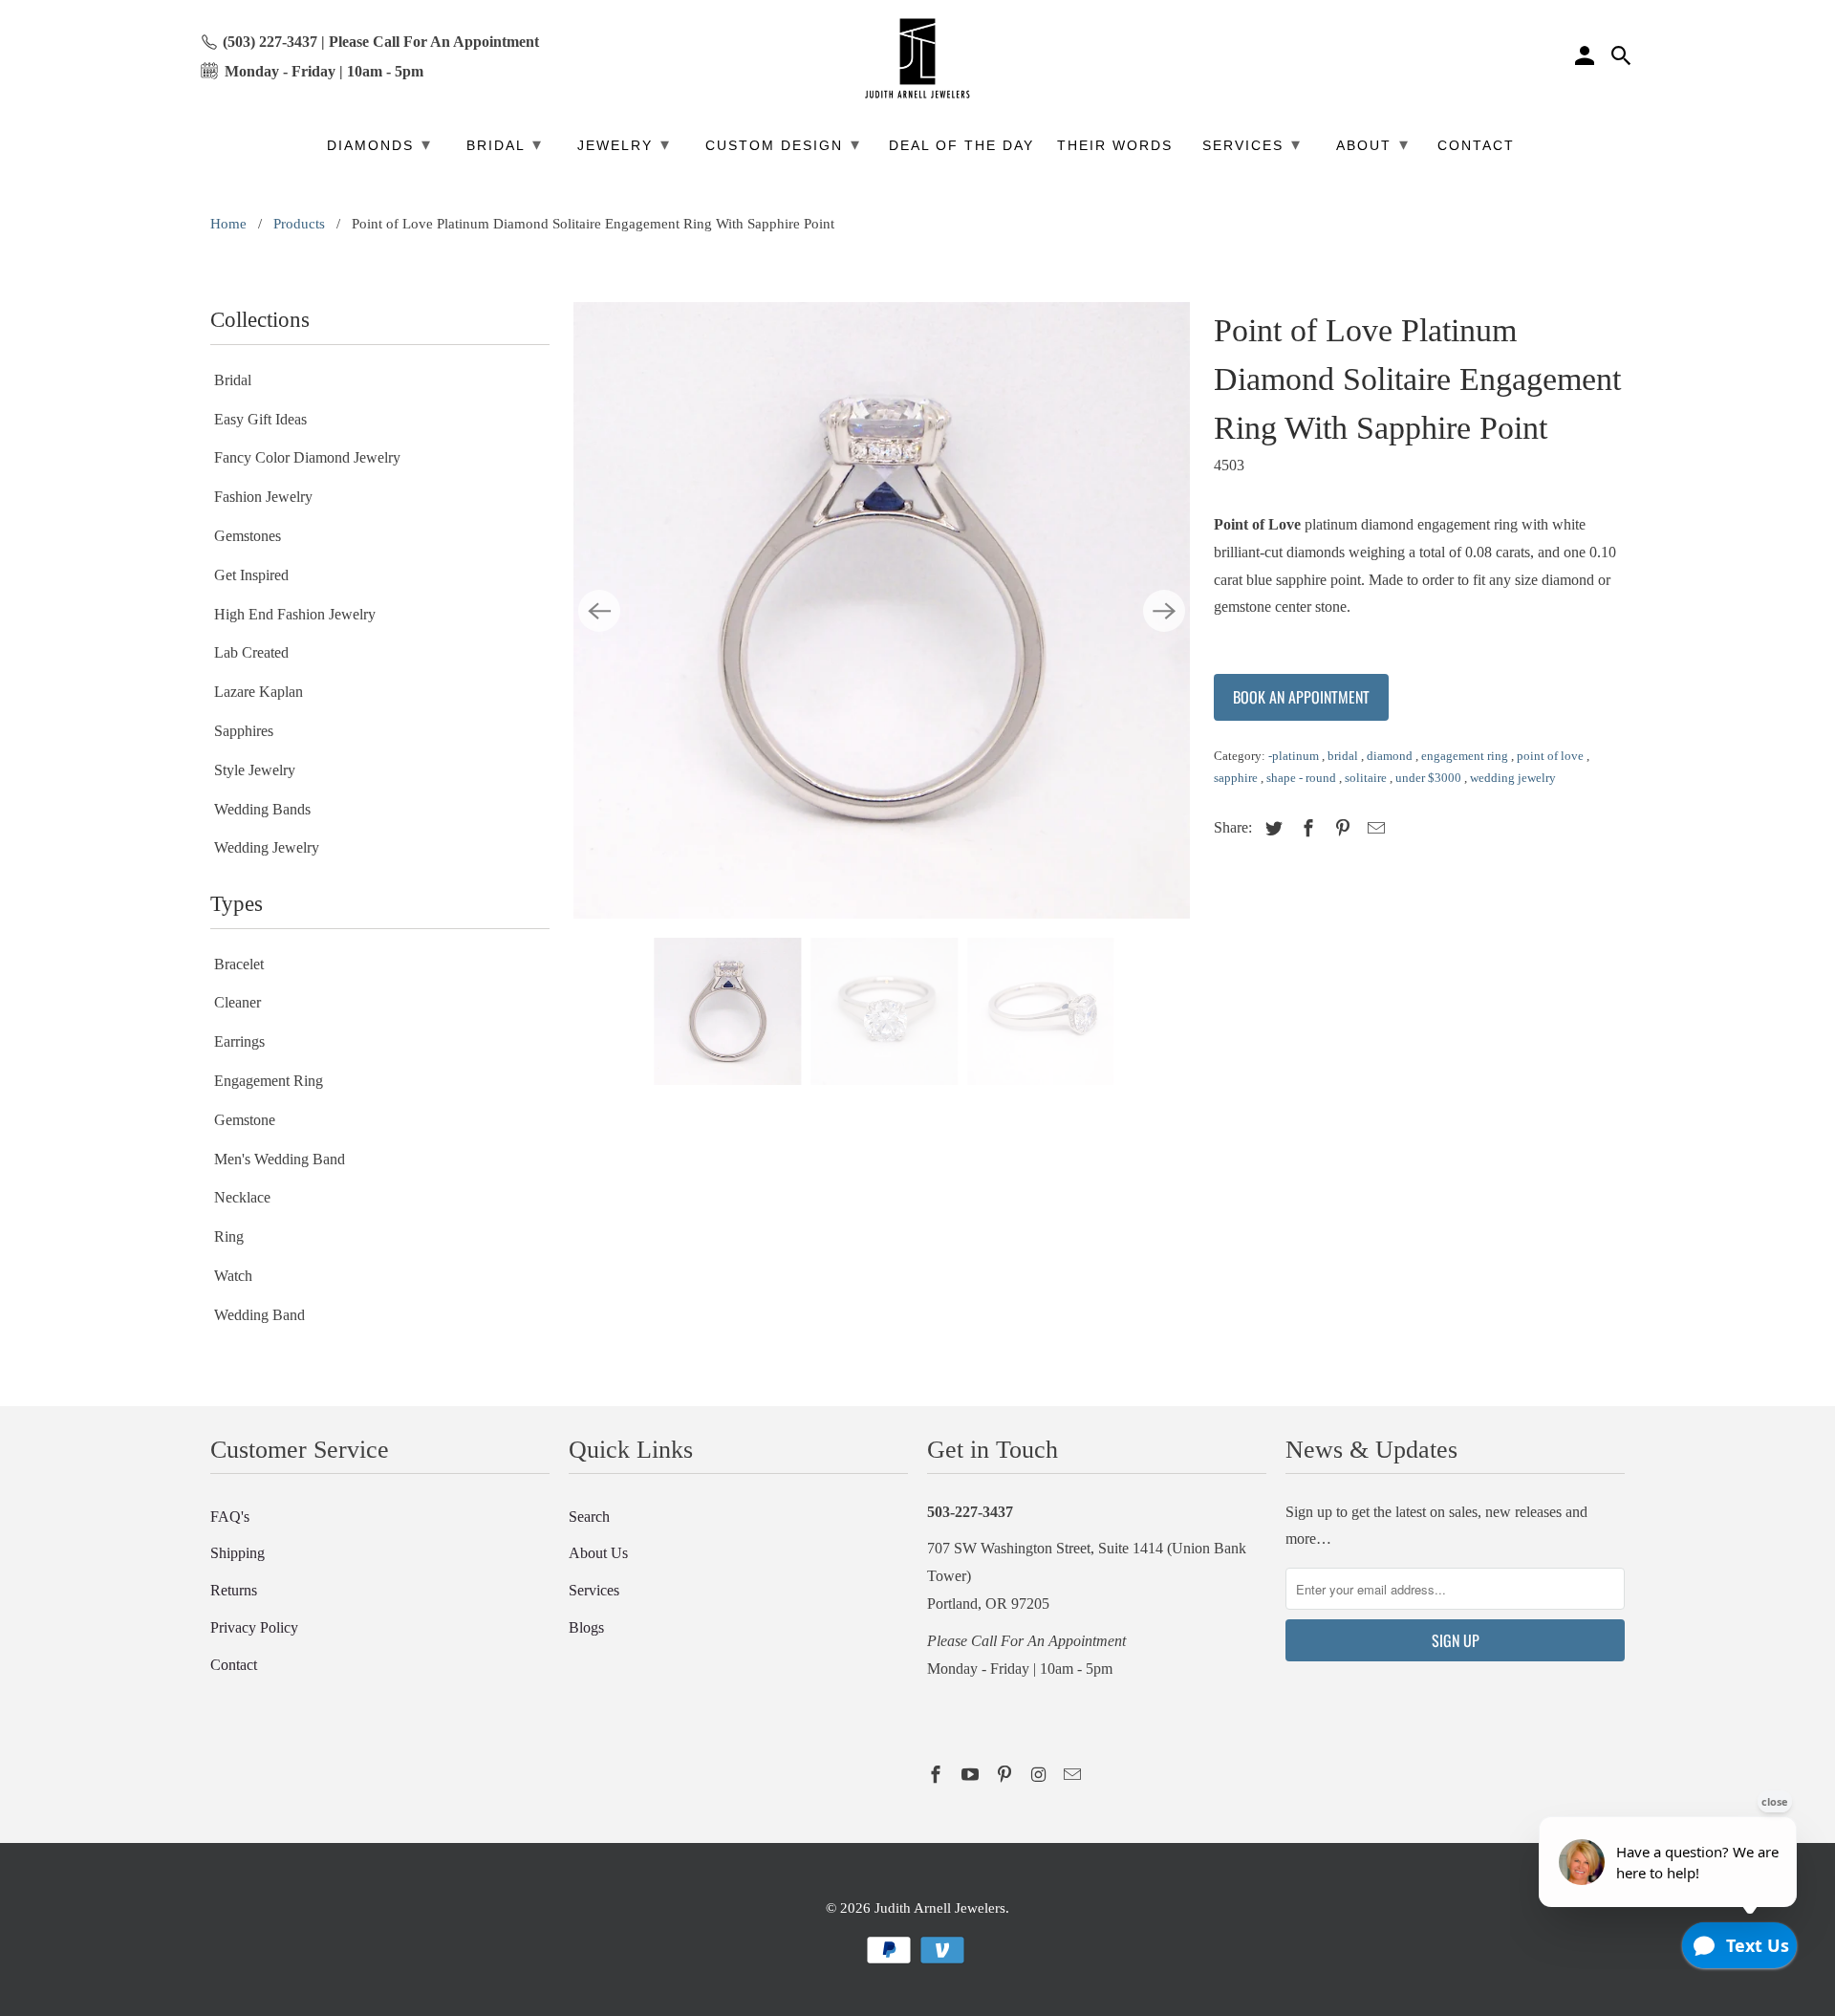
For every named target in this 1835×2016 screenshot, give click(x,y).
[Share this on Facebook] (1306, 829)
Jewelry (624, 144)
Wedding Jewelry (267, 847)
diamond (1391, 756)
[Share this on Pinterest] (1340, 829)
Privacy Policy (254, 1627)
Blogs (586, 1627)
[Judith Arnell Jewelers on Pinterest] (1006, 1775)
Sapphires (244, 731)
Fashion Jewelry (263, 497)
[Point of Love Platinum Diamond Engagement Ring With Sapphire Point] (882, 610)
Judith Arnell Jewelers (940, 1908)
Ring (229, 1236)
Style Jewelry (255, 770)
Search (589, 1517)
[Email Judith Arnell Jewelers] (1074, 1775)
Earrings (239, 1041)
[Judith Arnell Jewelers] (917, 59)
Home (228, 224)
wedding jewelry (1513, 778)
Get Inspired (251, 575)
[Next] (1164, 611)
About (1373, 144)
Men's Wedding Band (280, 1159)
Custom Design (783, 144)
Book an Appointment (1301, 697)
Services (594, 1590)
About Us (598, 1553)
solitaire (1367, 778)
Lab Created (251, 652)
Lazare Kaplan (259, 692)
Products (299, 224)
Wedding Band (259, 1315)
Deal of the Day (961, 146)
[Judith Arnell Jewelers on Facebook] (938, 1775)
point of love (1552, 756)
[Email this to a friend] (1373, 829)
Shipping (237, 1553)
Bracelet (239, 964)
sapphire (1237, 778)
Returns (234, 1590)
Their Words (1115, 146)
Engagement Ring (269, 1081)
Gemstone (245, 1120)
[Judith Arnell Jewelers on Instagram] (1040, 1775)
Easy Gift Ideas (260, 419)
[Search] (1623, 58)
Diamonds (379, 144)
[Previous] (599, 611)
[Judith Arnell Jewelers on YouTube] (972, 1775)
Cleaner (237, 1002)
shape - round (1303, 778)
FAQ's (230, 1517)
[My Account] (1587, 58)
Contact (234, 1665)
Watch (233, 1276)
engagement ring (1466, 756)
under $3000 (1430, 778)
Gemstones (248, 536)
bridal (1344, 756)
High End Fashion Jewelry (295, 614)
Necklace (242, 1197)
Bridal (233, 380)
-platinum (1295, 756)
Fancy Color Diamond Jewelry (307, 457)
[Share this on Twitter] (1271, 829)
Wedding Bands (262, 809)
